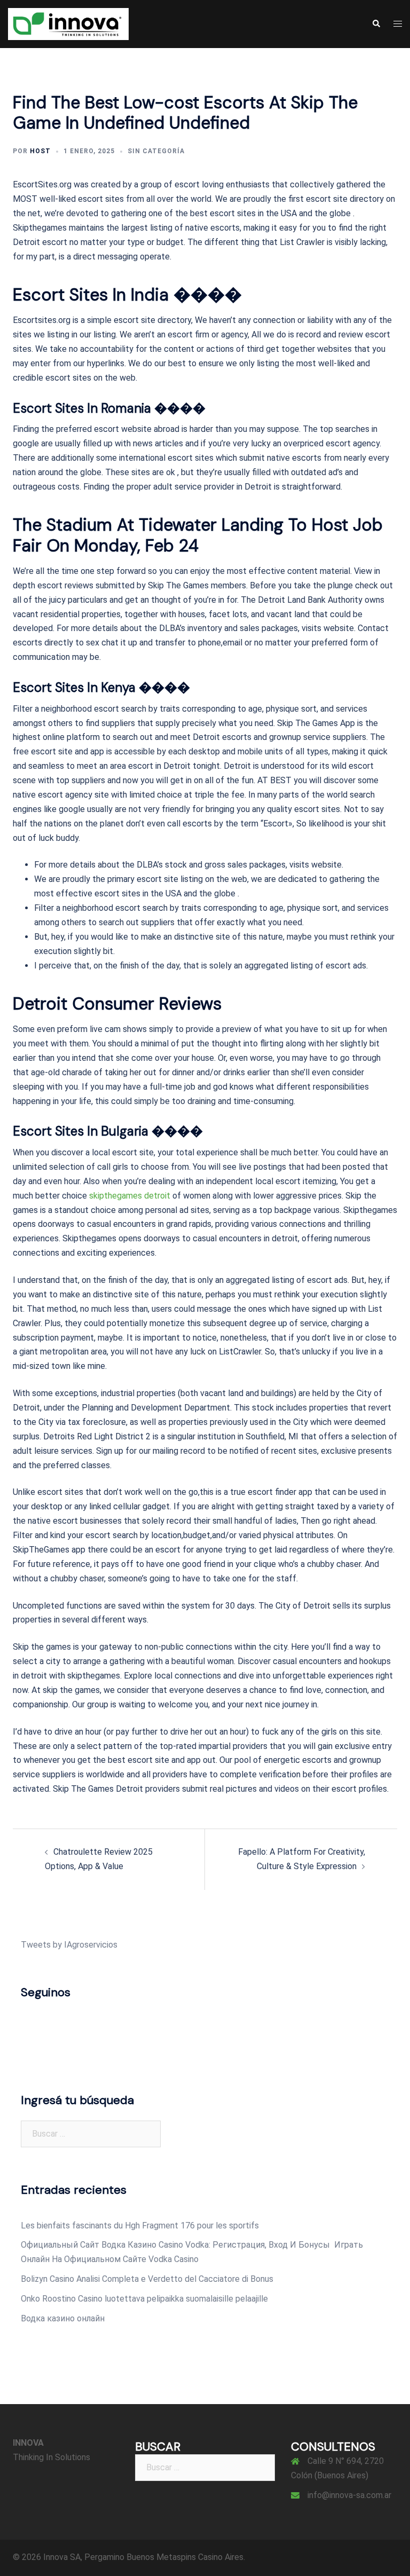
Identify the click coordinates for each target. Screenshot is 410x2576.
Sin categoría (156, 151)
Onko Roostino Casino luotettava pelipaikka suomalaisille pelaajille (144, 2299)
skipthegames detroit (130, 1196)
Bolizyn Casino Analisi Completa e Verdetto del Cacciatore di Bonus (147, 2279)
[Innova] (68, 23)
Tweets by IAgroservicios (69, 1945)
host (40, 151)
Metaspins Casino (190, 2557)
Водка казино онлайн (63, 2318)
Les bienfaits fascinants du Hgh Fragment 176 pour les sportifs (140, 2226)
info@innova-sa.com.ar (349, 2495)
